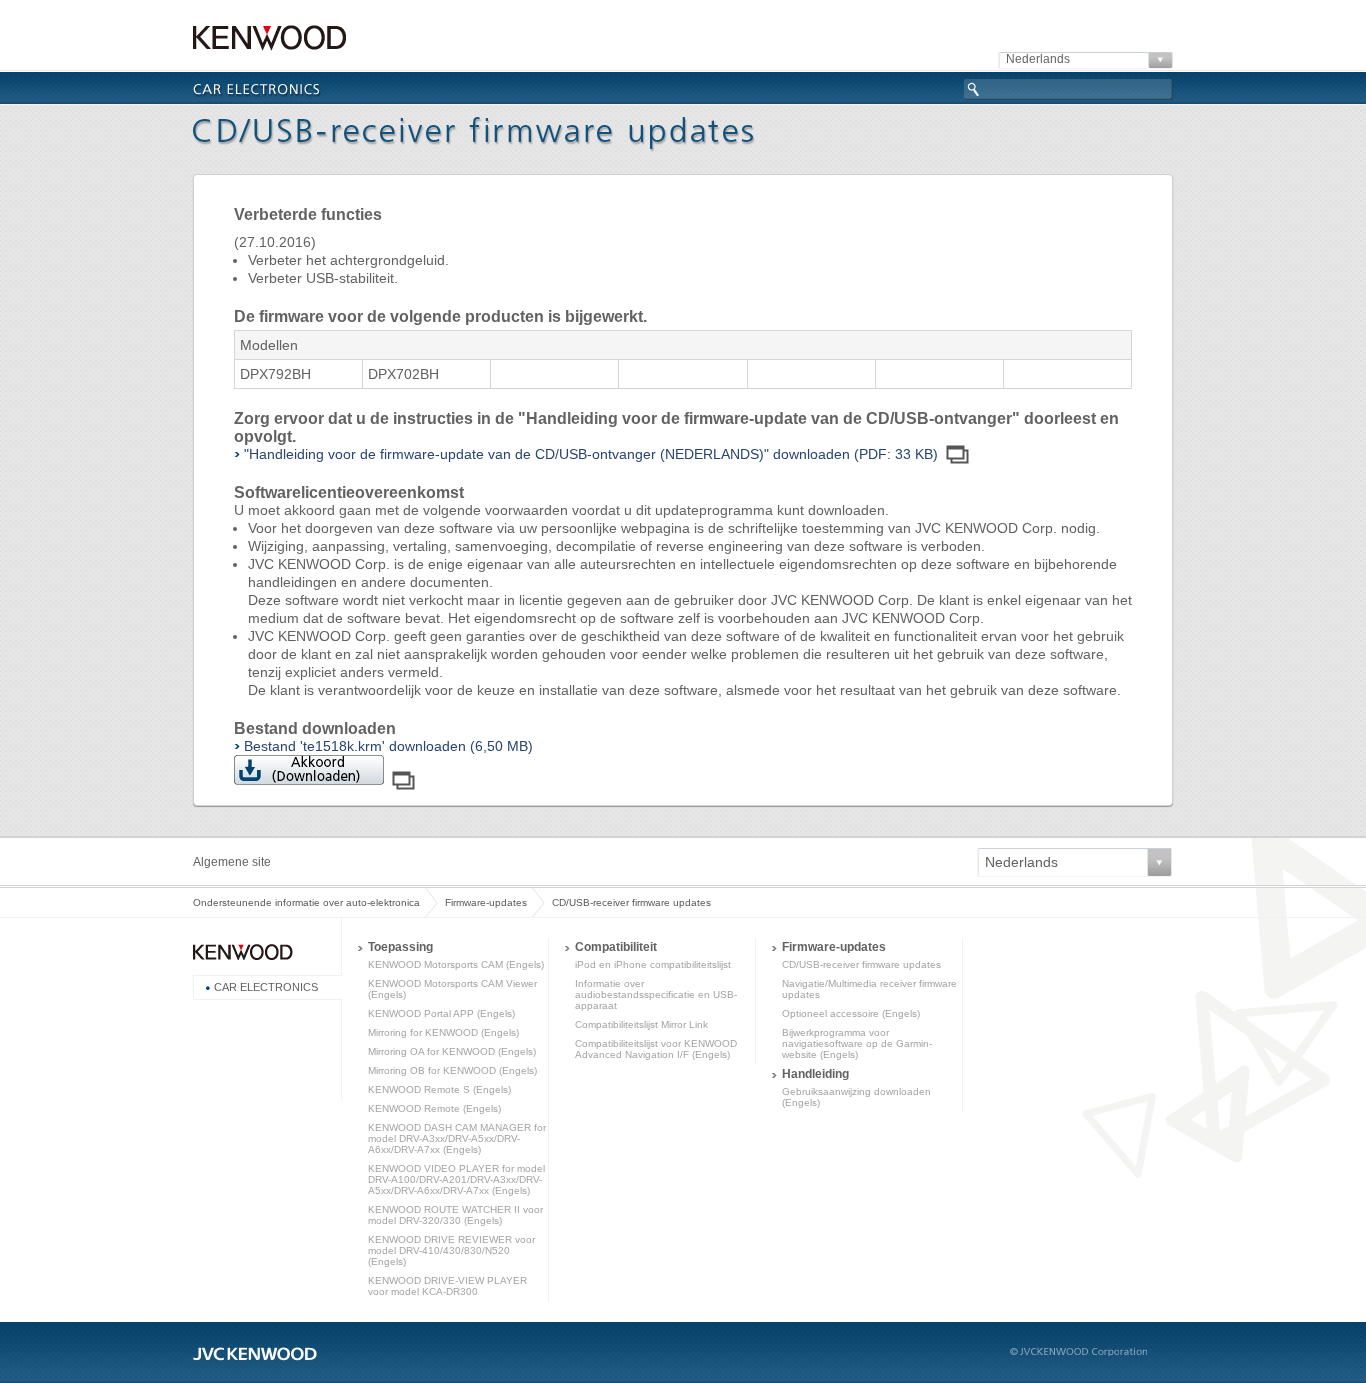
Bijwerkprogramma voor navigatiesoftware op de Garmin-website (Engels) (857, 1043)
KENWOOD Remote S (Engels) (439, 1089)
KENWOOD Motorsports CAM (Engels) (456, 964)
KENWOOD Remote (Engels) (434, 1108)
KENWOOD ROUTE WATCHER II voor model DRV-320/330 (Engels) (455, 1215)
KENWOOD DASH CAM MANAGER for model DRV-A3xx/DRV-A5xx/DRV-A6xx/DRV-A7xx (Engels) (457, 1138)
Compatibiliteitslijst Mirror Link (641, 1024)
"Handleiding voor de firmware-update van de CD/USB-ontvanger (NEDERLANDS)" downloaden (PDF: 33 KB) (591, 454)
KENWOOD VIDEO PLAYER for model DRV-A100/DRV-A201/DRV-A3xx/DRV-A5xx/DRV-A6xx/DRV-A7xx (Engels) (456, 1179)
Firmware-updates (486, 902)
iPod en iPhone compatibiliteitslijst (653, 964)
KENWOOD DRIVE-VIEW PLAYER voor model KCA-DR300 (447, 1286)
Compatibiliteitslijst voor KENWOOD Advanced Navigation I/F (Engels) (656, 1049)
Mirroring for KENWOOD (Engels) (443, 1032)
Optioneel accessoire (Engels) (851, 1013)
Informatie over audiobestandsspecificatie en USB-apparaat (656, 994)
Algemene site (232, 862)
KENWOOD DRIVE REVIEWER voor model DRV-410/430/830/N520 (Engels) (451, 1250)
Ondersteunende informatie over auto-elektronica (306, 902)
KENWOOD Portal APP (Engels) (441, 1013)
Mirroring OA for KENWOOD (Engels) (452, 1051)
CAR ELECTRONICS (266, 987)
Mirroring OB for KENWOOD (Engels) (452, 1070)
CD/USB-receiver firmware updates (861, 964)
